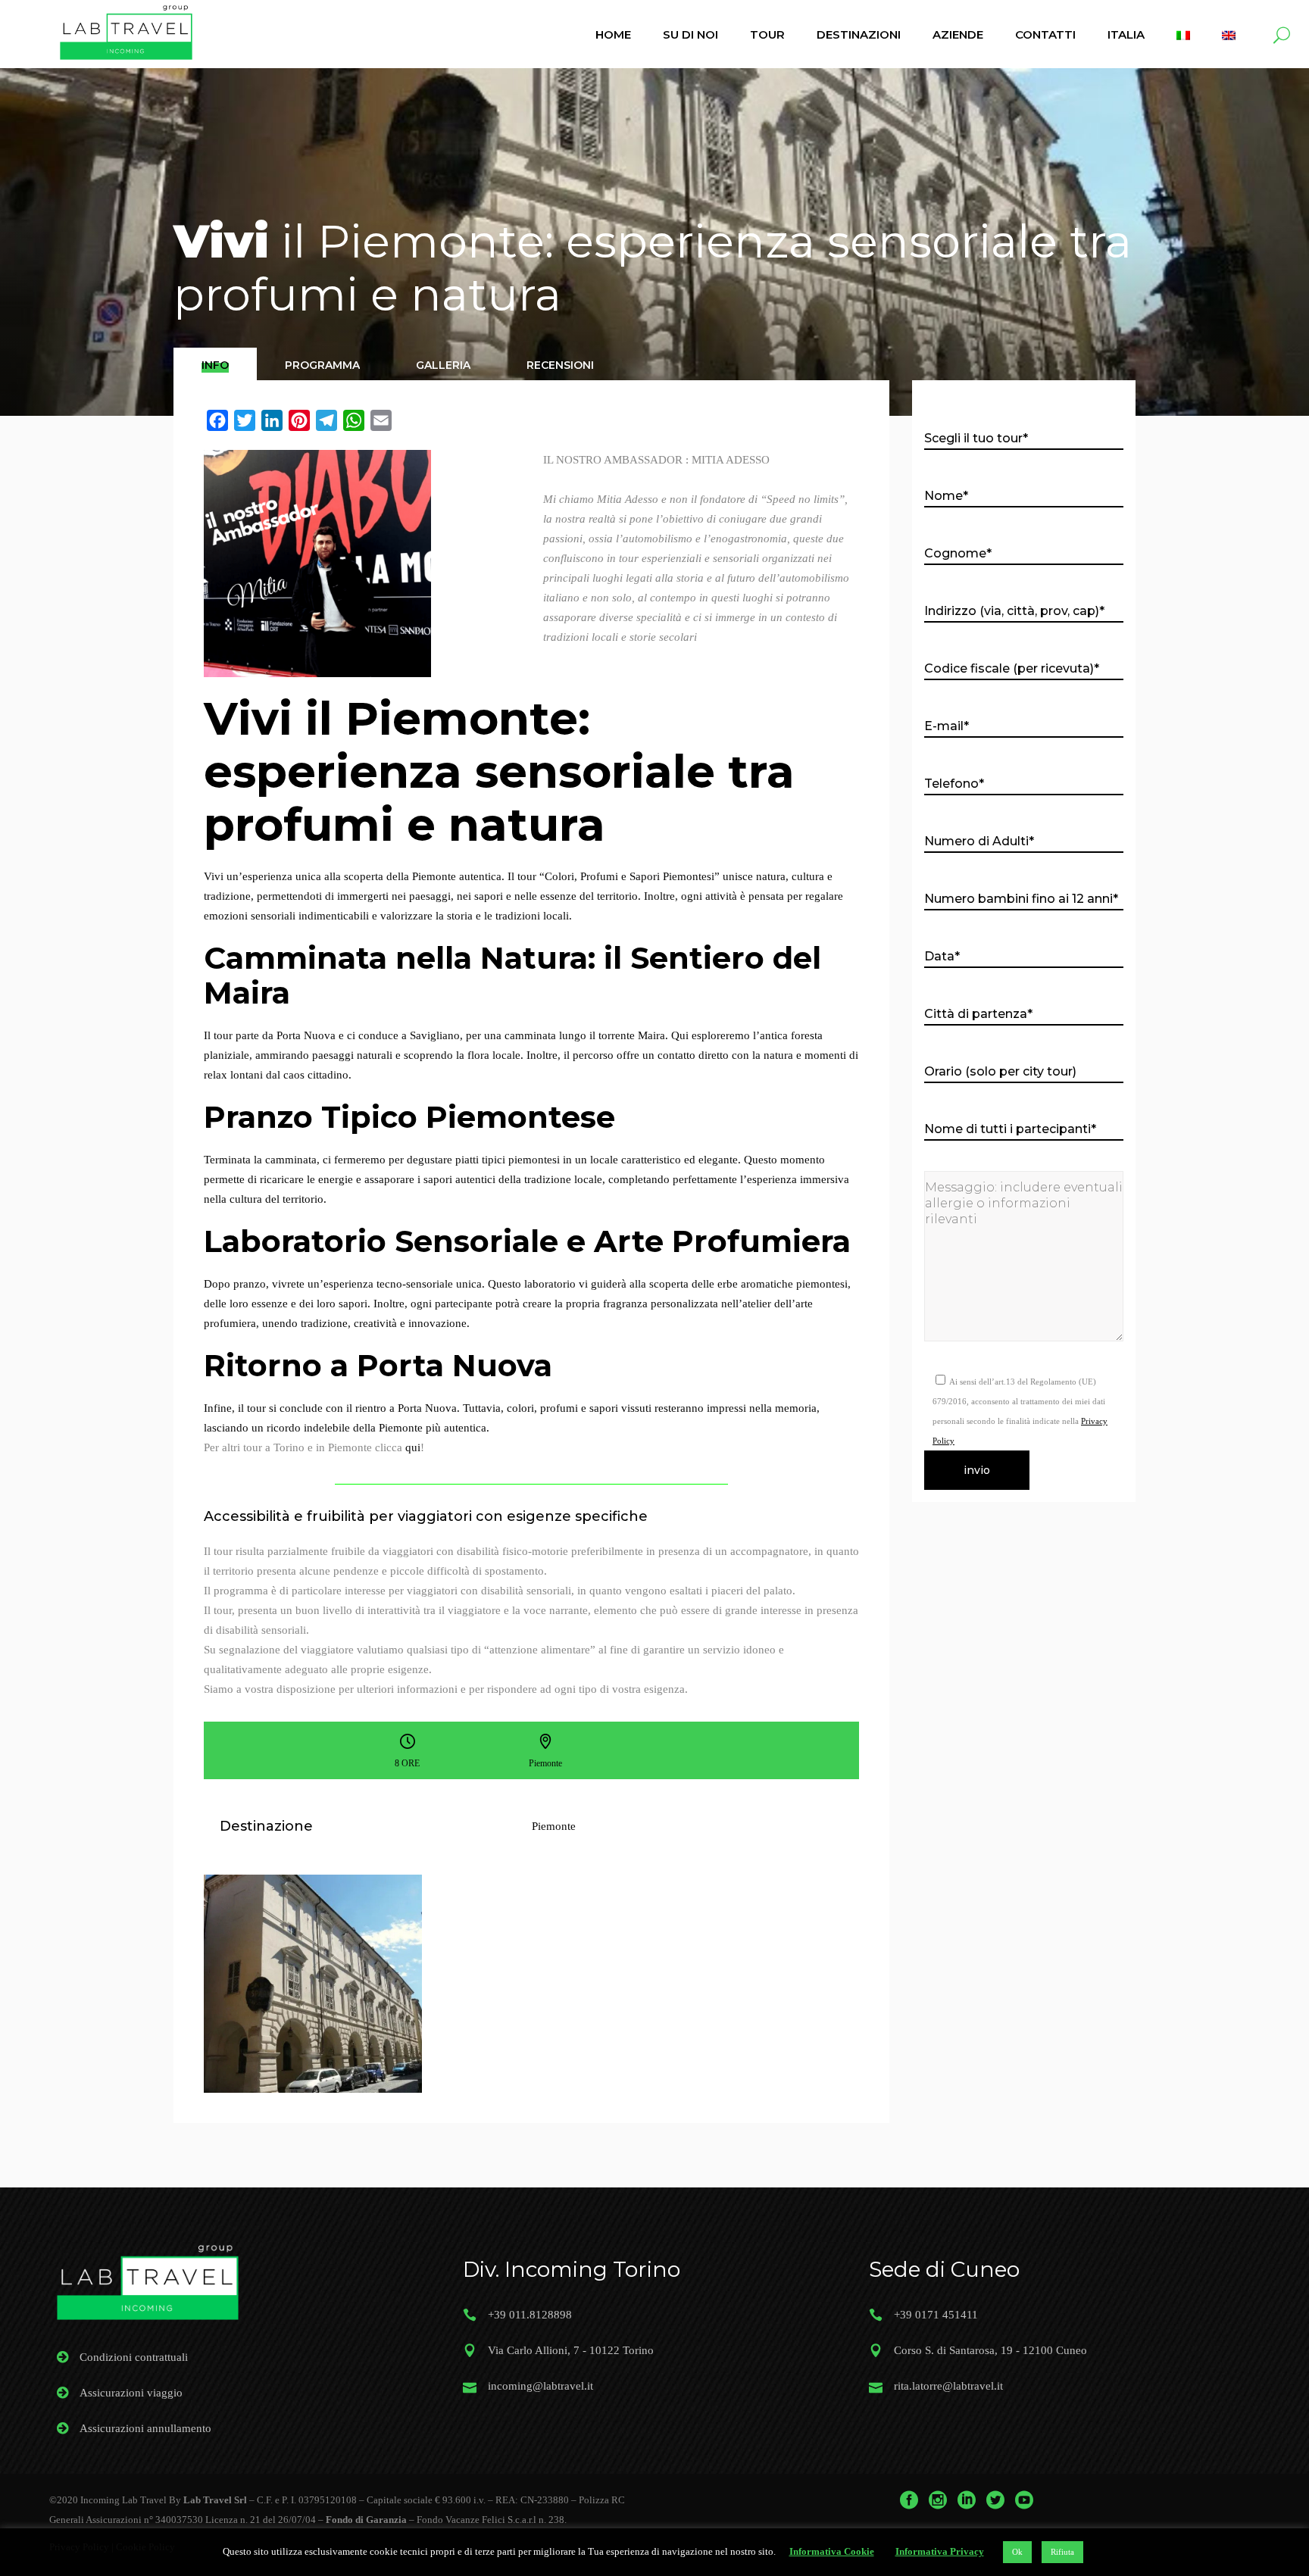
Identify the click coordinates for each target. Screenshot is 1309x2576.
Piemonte (554, 1826)
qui (413, 1447)
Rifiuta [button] (1062, 2552)
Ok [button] (1017, 2552)
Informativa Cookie (832, 2551)
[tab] (215, 364)
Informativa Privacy (940, 2551)
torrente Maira (632, 1035)
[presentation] (215, 365)
